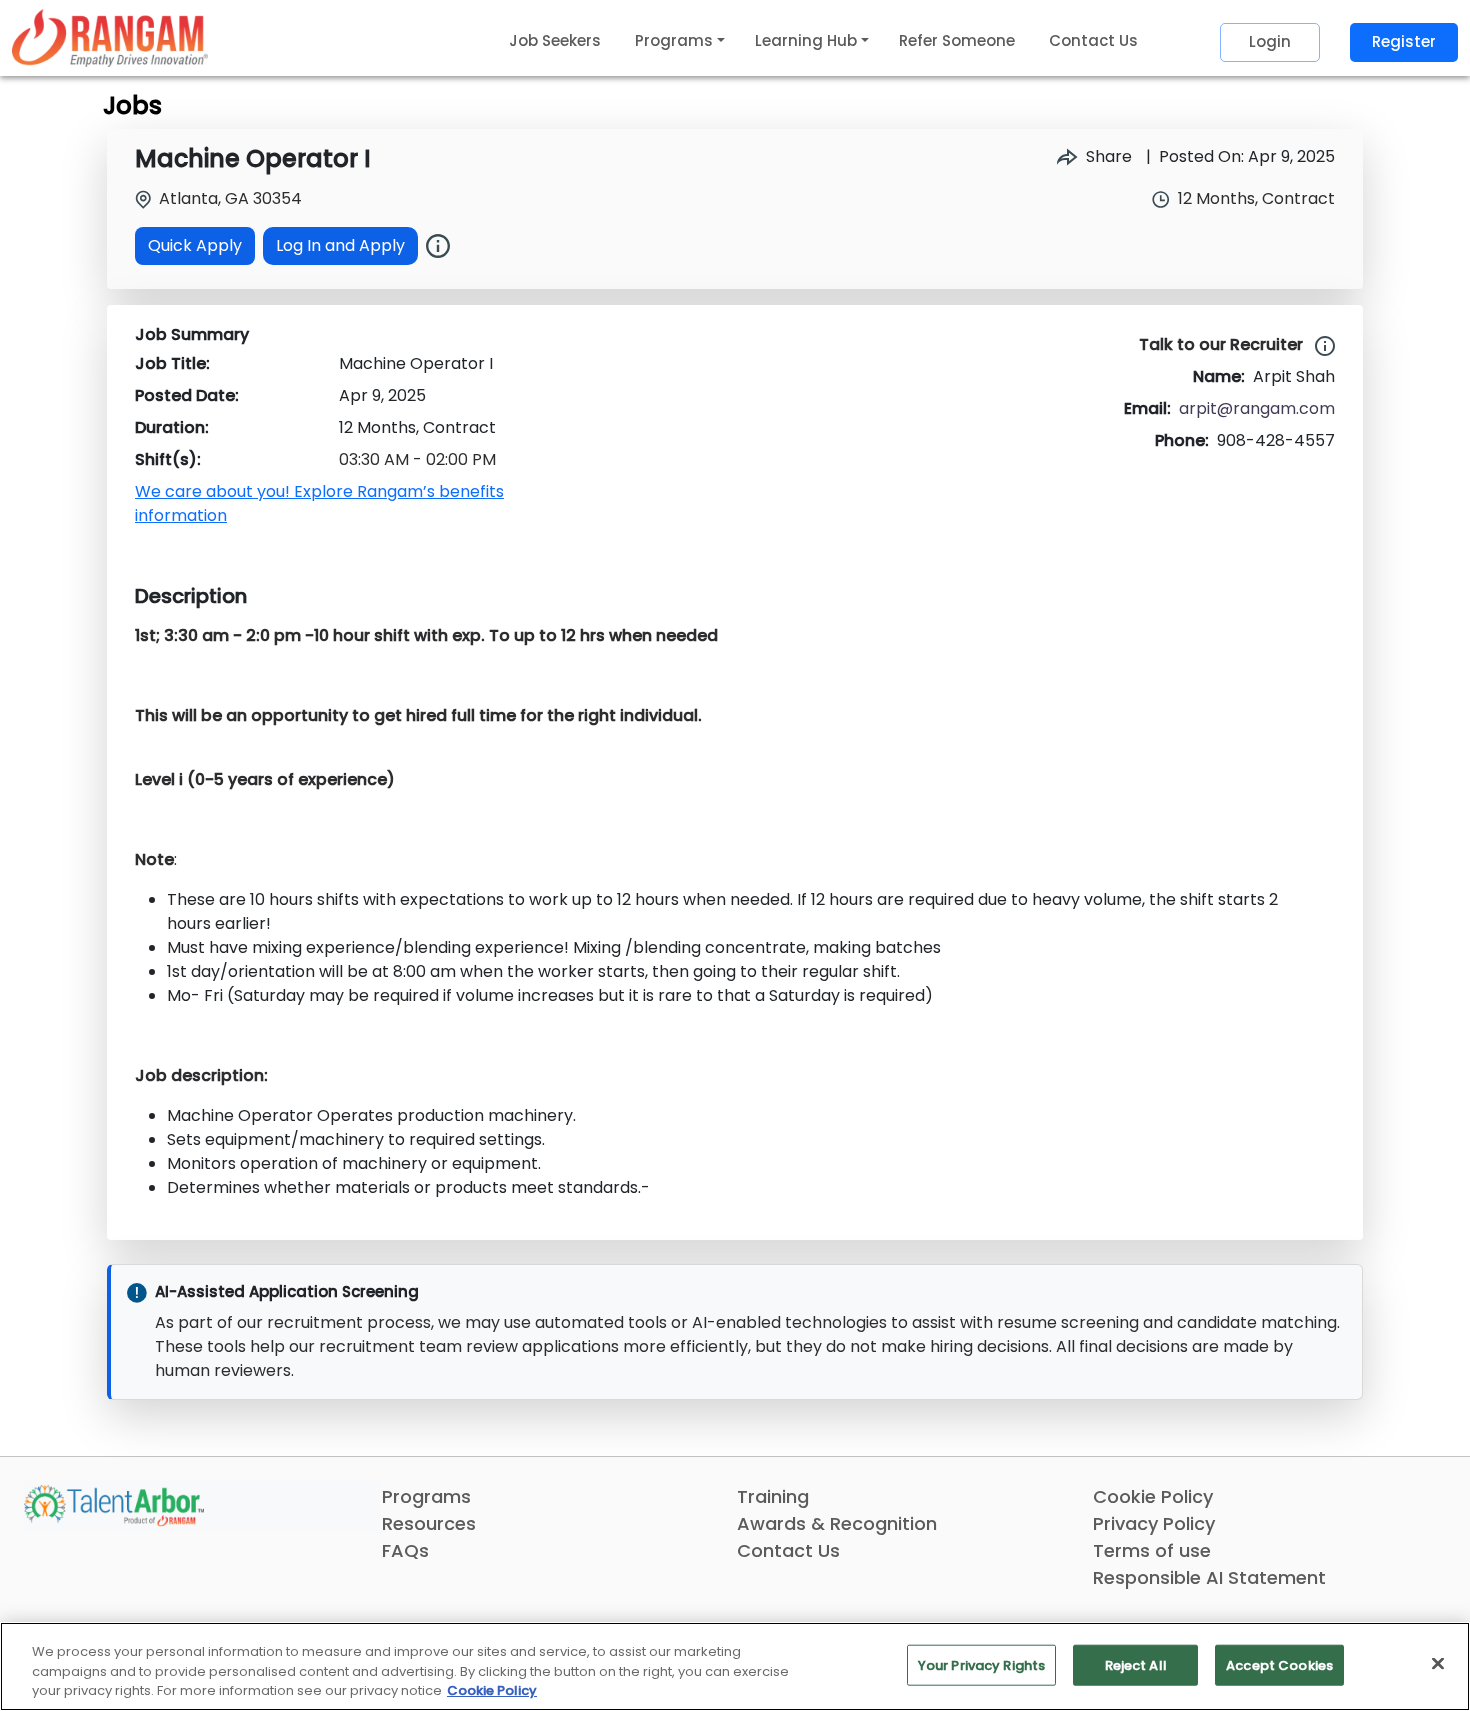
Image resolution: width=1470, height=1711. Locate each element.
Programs (426, 1496)
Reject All (1136, 1664)
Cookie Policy (1153, 1496)
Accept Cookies (1279, 1664)
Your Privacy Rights (981, 1664)
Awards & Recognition (837, 1523)
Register (1404, 41)
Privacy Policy (1154, 1523)
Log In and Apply (340, 245)
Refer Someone (957, 40)
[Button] (438, 246)
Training (773, 1496)
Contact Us (1093, 40)
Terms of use (1152, 1550)
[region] (735, 1666)
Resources (429, 1523)
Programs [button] (674, 40)
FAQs (405, 1550)
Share (1107, 156)
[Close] (1438, 1663)
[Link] (110, 37)
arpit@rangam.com (1257, 408)
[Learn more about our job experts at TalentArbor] (1321, 345)
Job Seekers (555, 40)
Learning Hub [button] (806, 40)
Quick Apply (195, 245)
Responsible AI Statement (1209, 1577)
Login (1270, 41)
